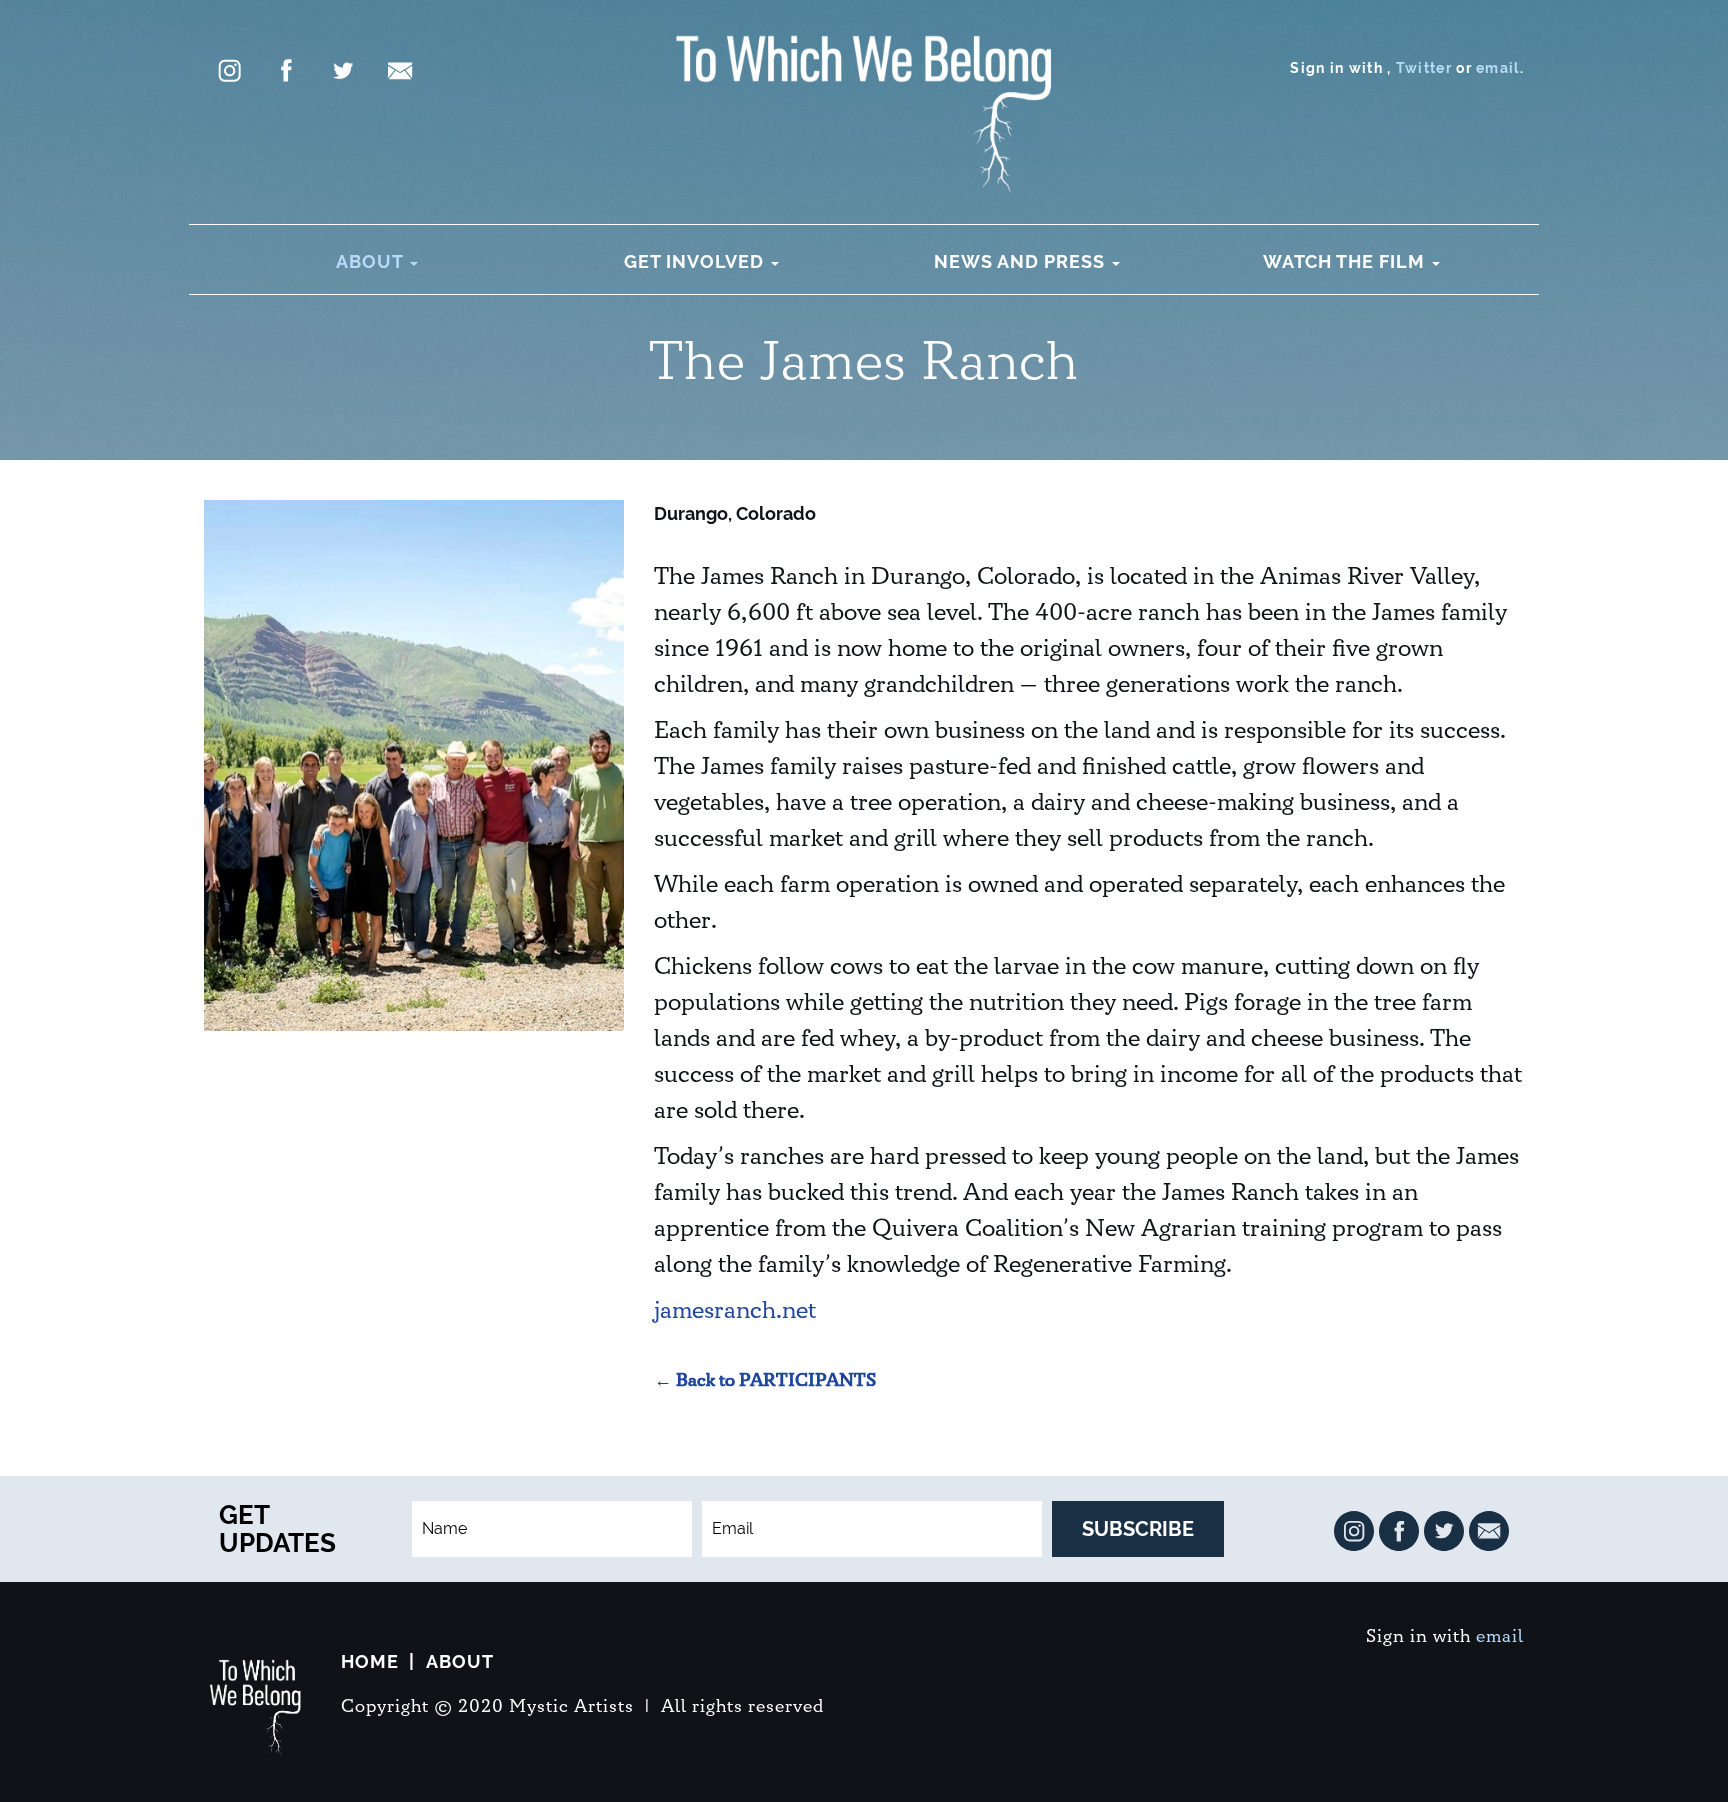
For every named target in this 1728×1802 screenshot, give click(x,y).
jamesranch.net (735, 1311)
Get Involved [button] (696, 261)
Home (370, 1661)
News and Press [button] (1022, 261)
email (1498, 68)
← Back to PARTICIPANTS (765, 1380)
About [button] (372, 261)
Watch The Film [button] (1346, 261)
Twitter (1424, 68)
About (460, 1661)
